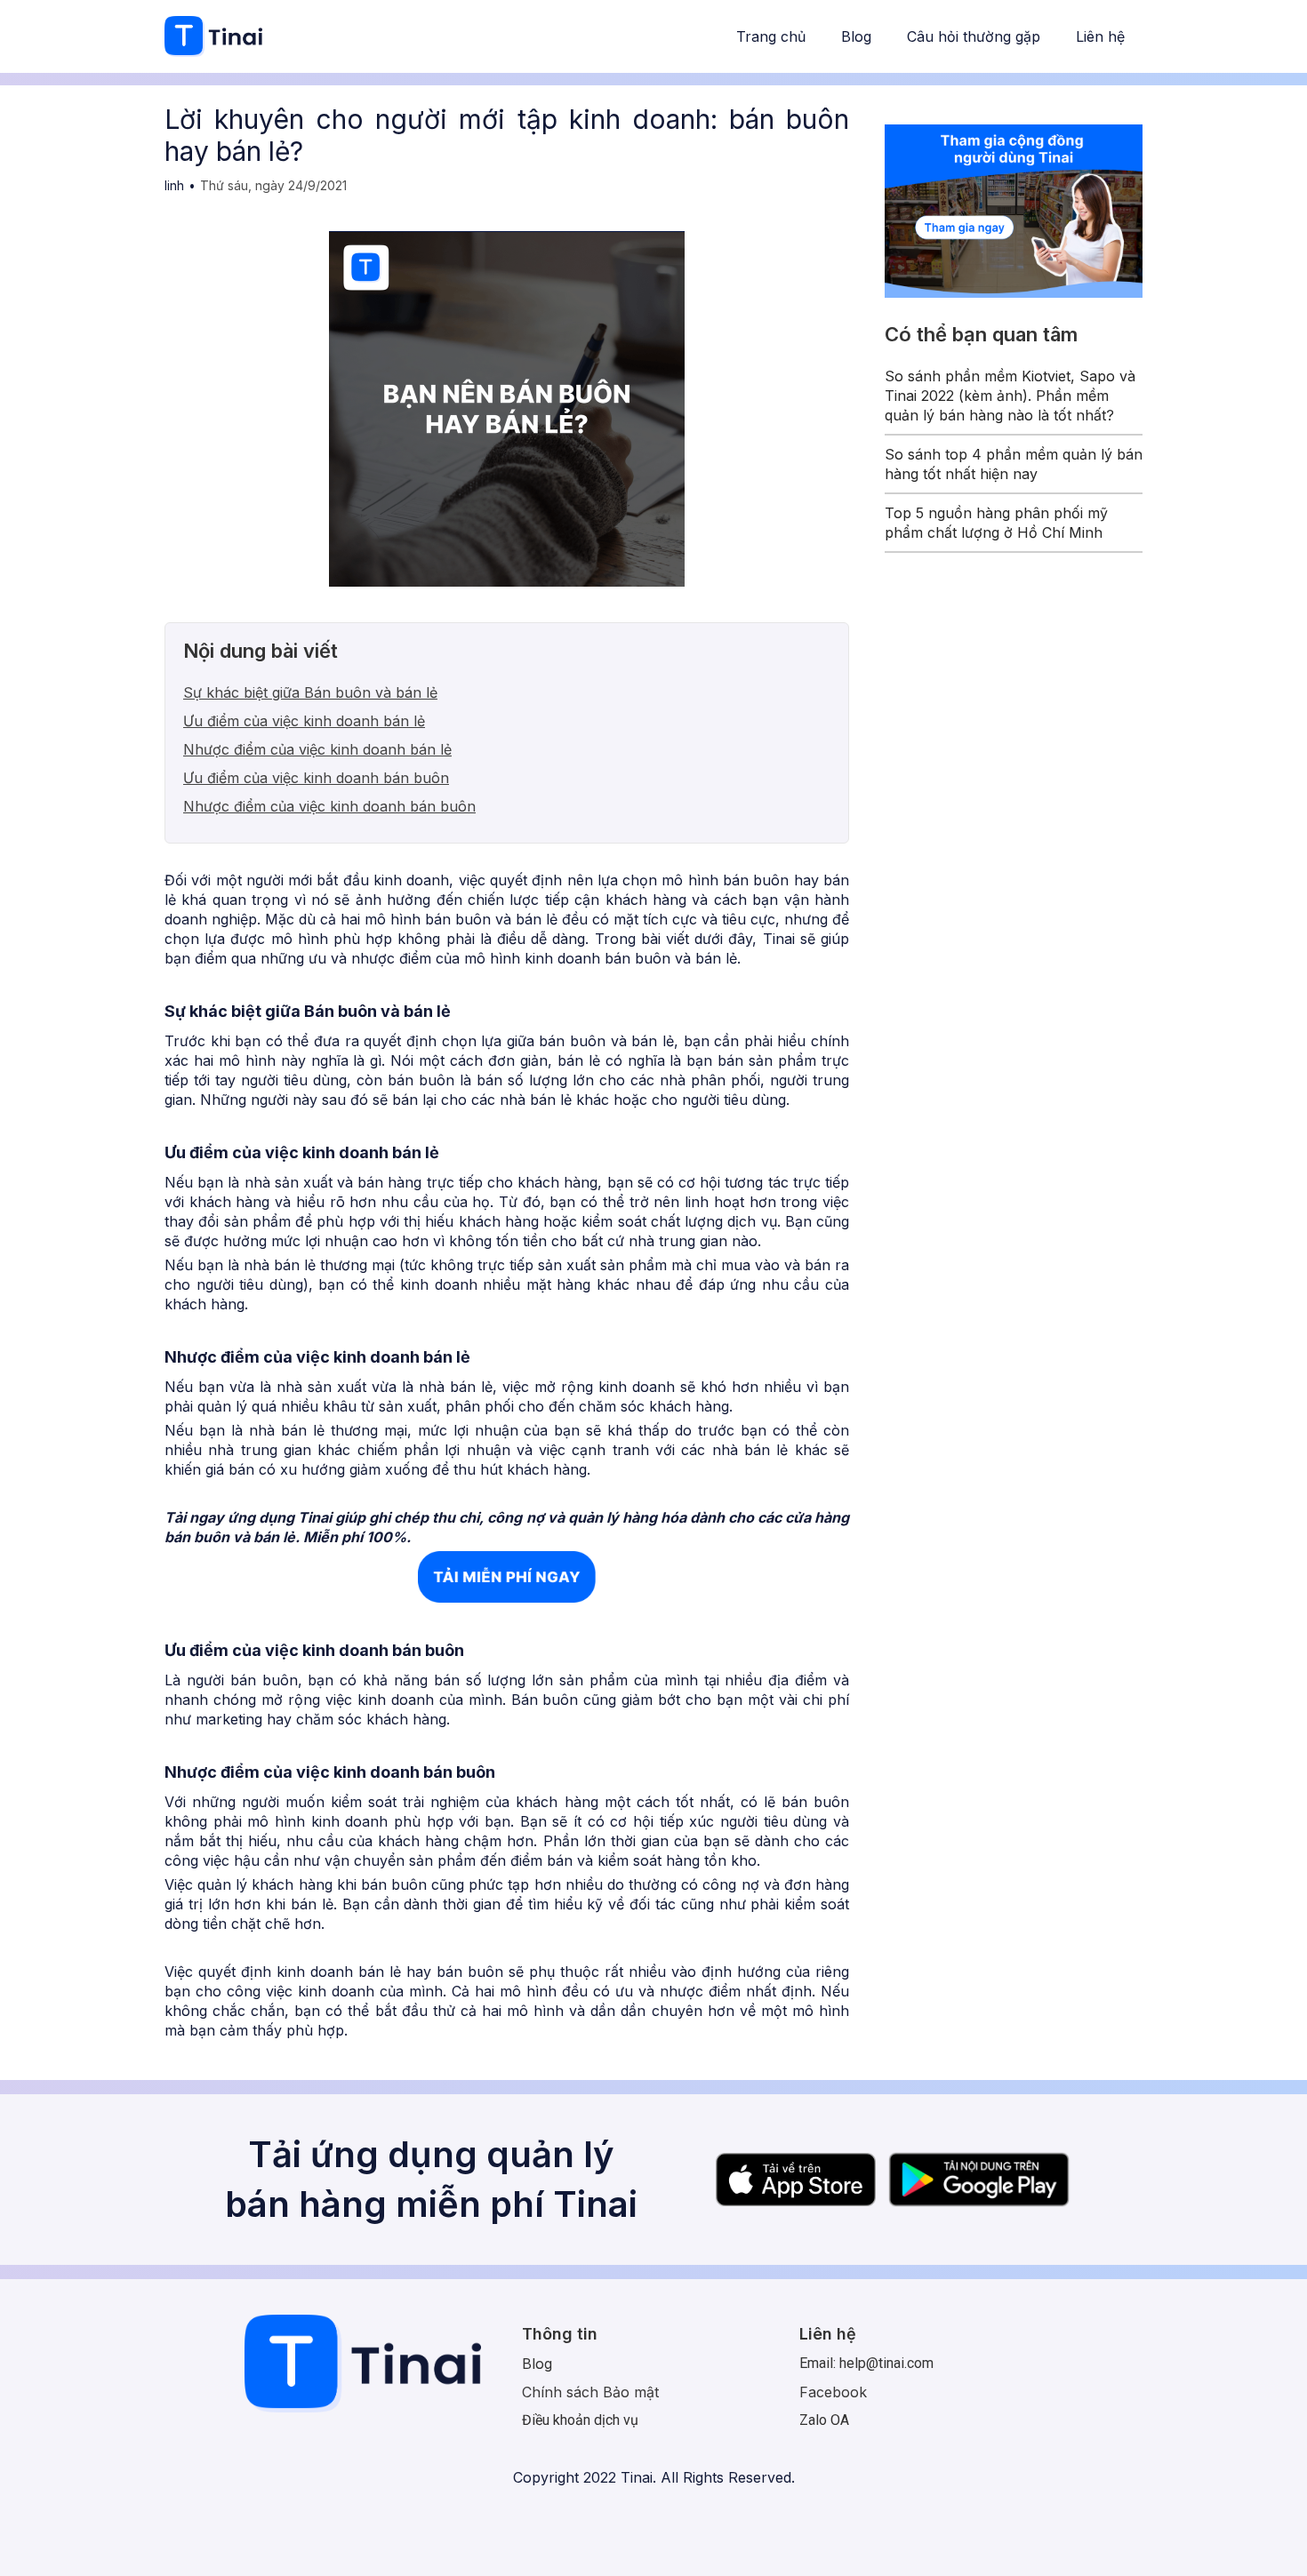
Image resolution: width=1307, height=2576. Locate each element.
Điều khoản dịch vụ (580, 2420)
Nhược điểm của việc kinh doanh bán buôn (329, 806)
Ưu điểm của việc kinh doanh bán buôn (316, 778)
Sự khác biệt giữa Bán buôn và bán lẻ (310, 692)
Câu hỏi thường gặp (974, 36)
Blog (856, 36)
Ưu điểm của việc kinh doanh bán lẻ (304, 721)
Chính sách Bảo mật (590, 2392)
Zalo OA (824, 2420)
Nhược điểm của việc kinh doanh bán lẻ (317, 749)
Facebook (833, 2392)
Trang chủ (771, 36)
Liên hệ (1100, 36)
